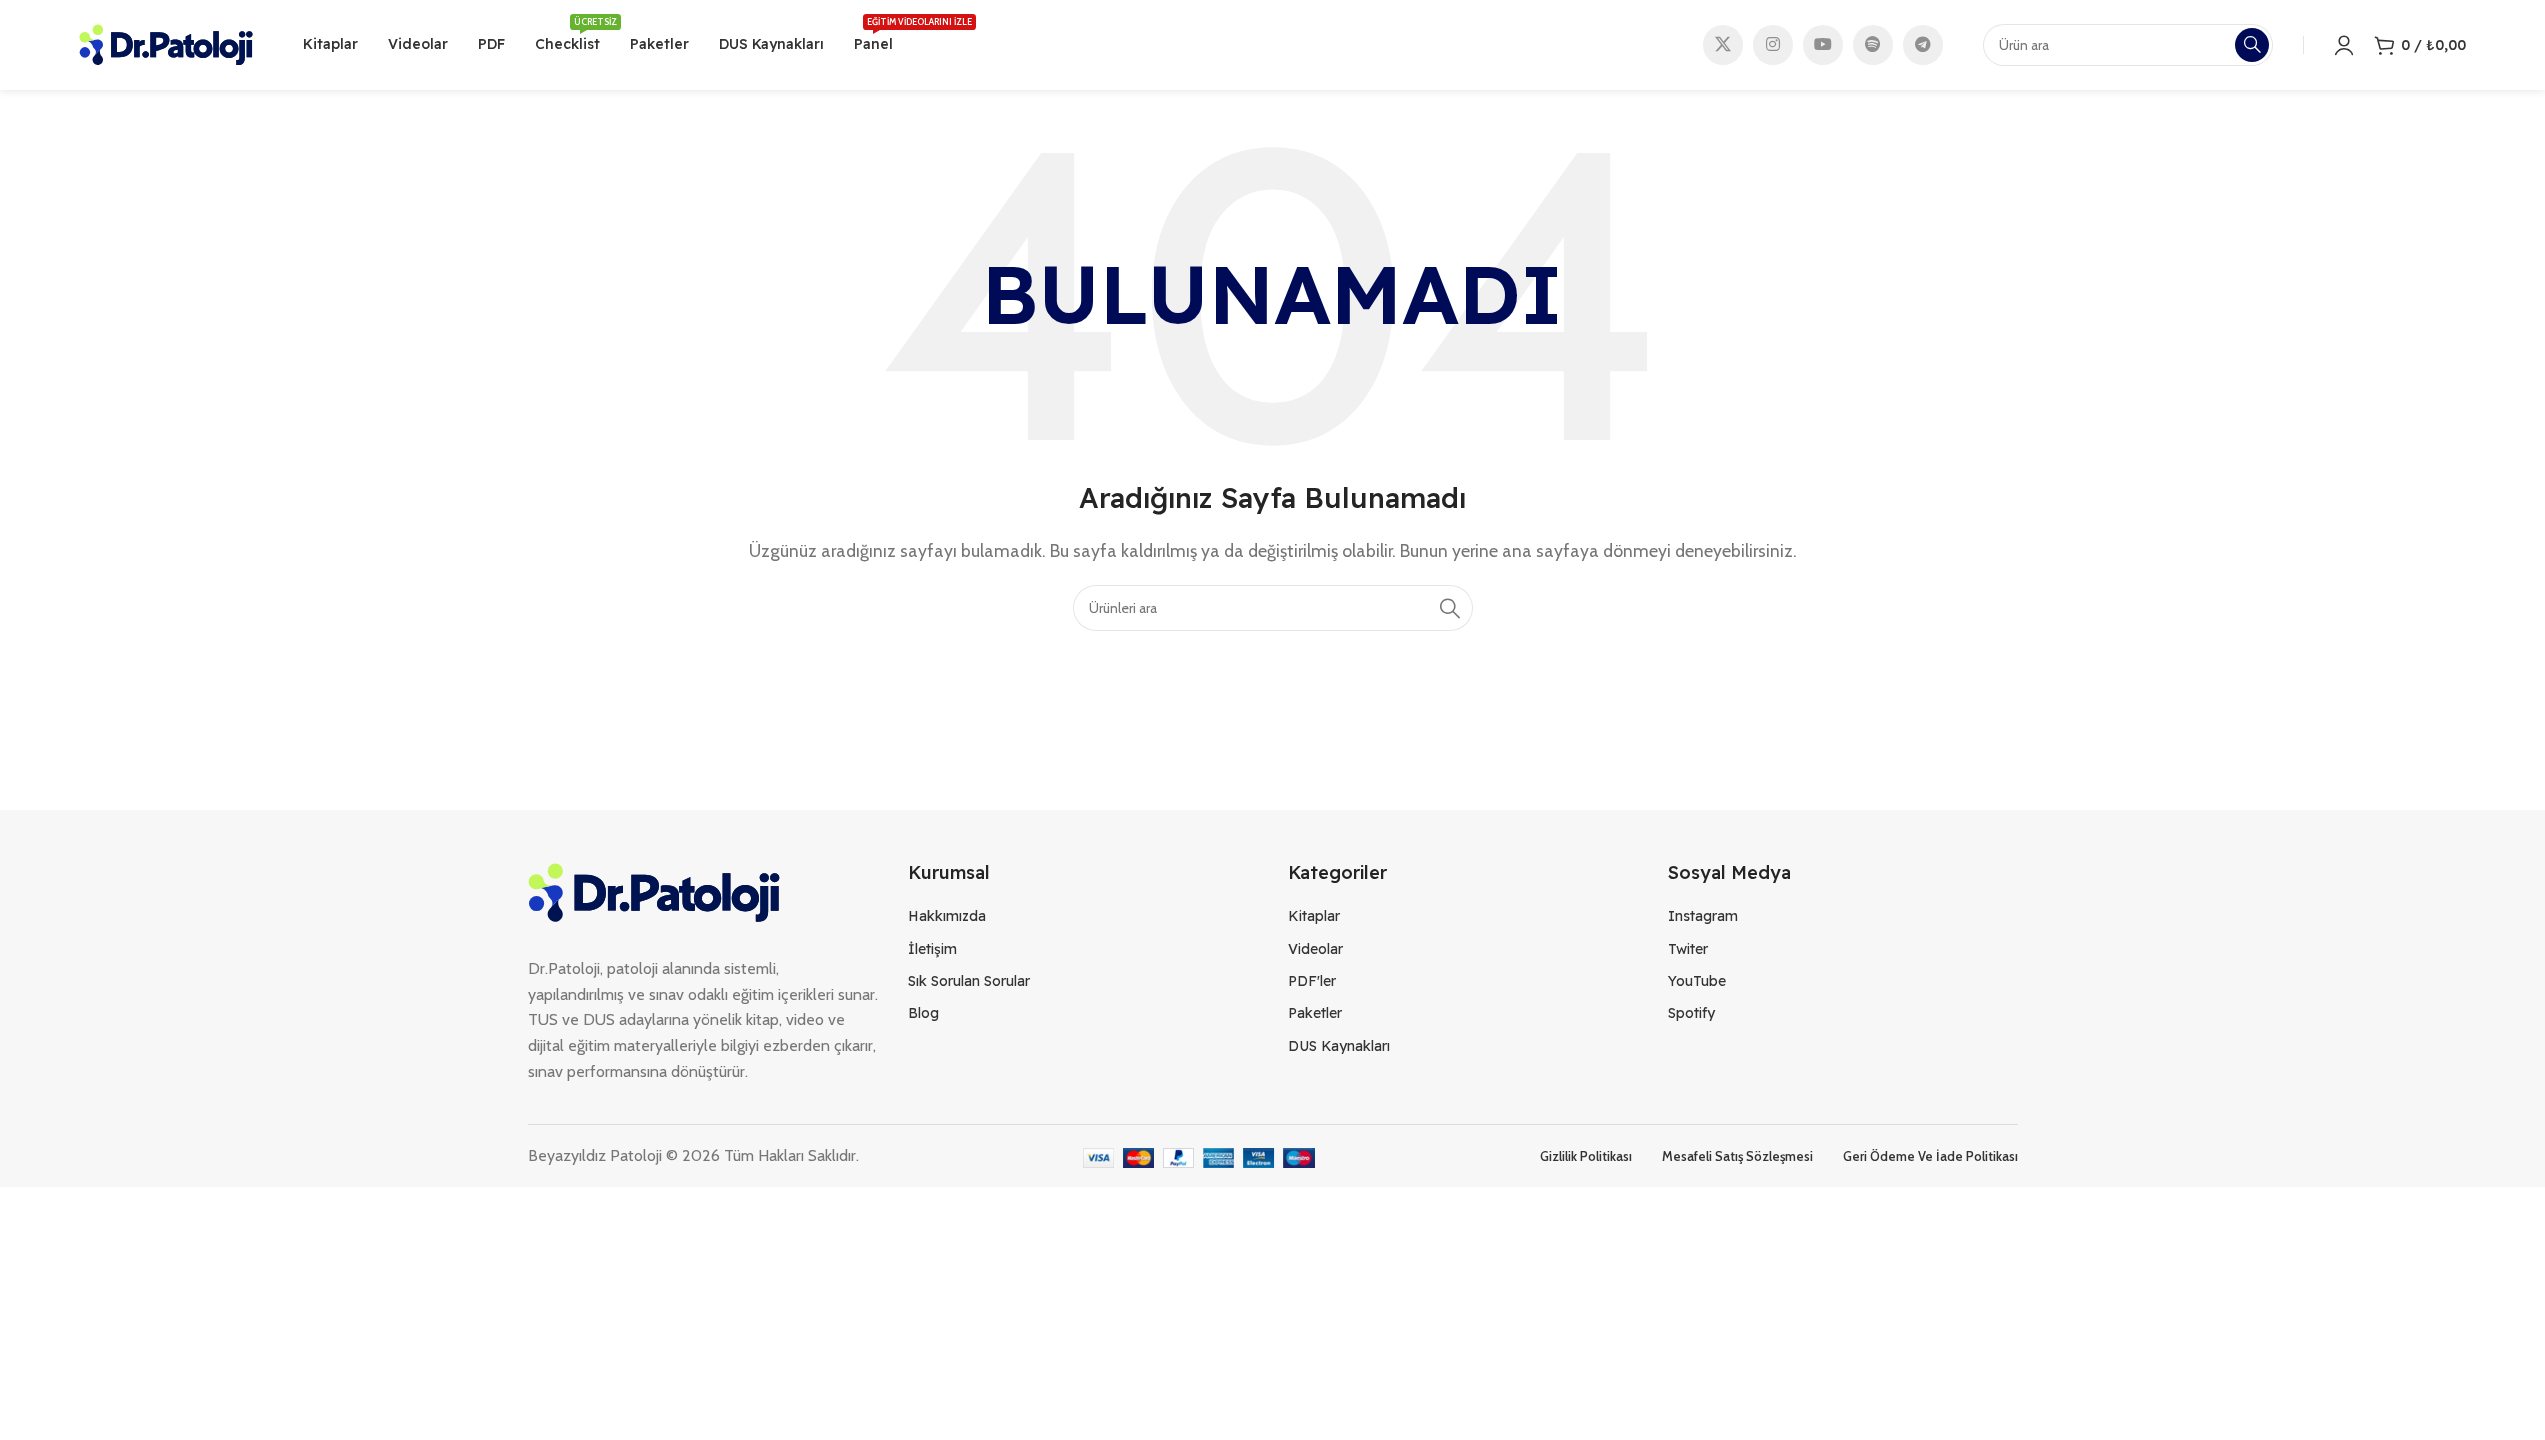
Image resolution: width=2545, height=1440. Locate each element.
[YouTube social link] (1823, 45)
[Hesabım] (2344, 45)
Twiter (1688, 949)
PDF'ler (1312, 981)
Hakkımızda (947, 916)
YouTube (1697, 981)
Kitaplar (1314, 916)
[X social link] (1723, 45)
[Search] (1450, 608)
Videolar (1315, 949)
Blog (923, 1013)
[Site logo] (166, 43)
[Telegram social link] (1923, 45)
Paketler (1315, 1013)
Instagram (1703, 916)
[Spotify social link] (1873, 45)
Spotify (1691, 1013)
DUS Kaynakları (1339, 1046)
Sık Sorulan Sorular (969, 981)
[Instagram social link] (1773, 45)
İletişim (932, 949)
